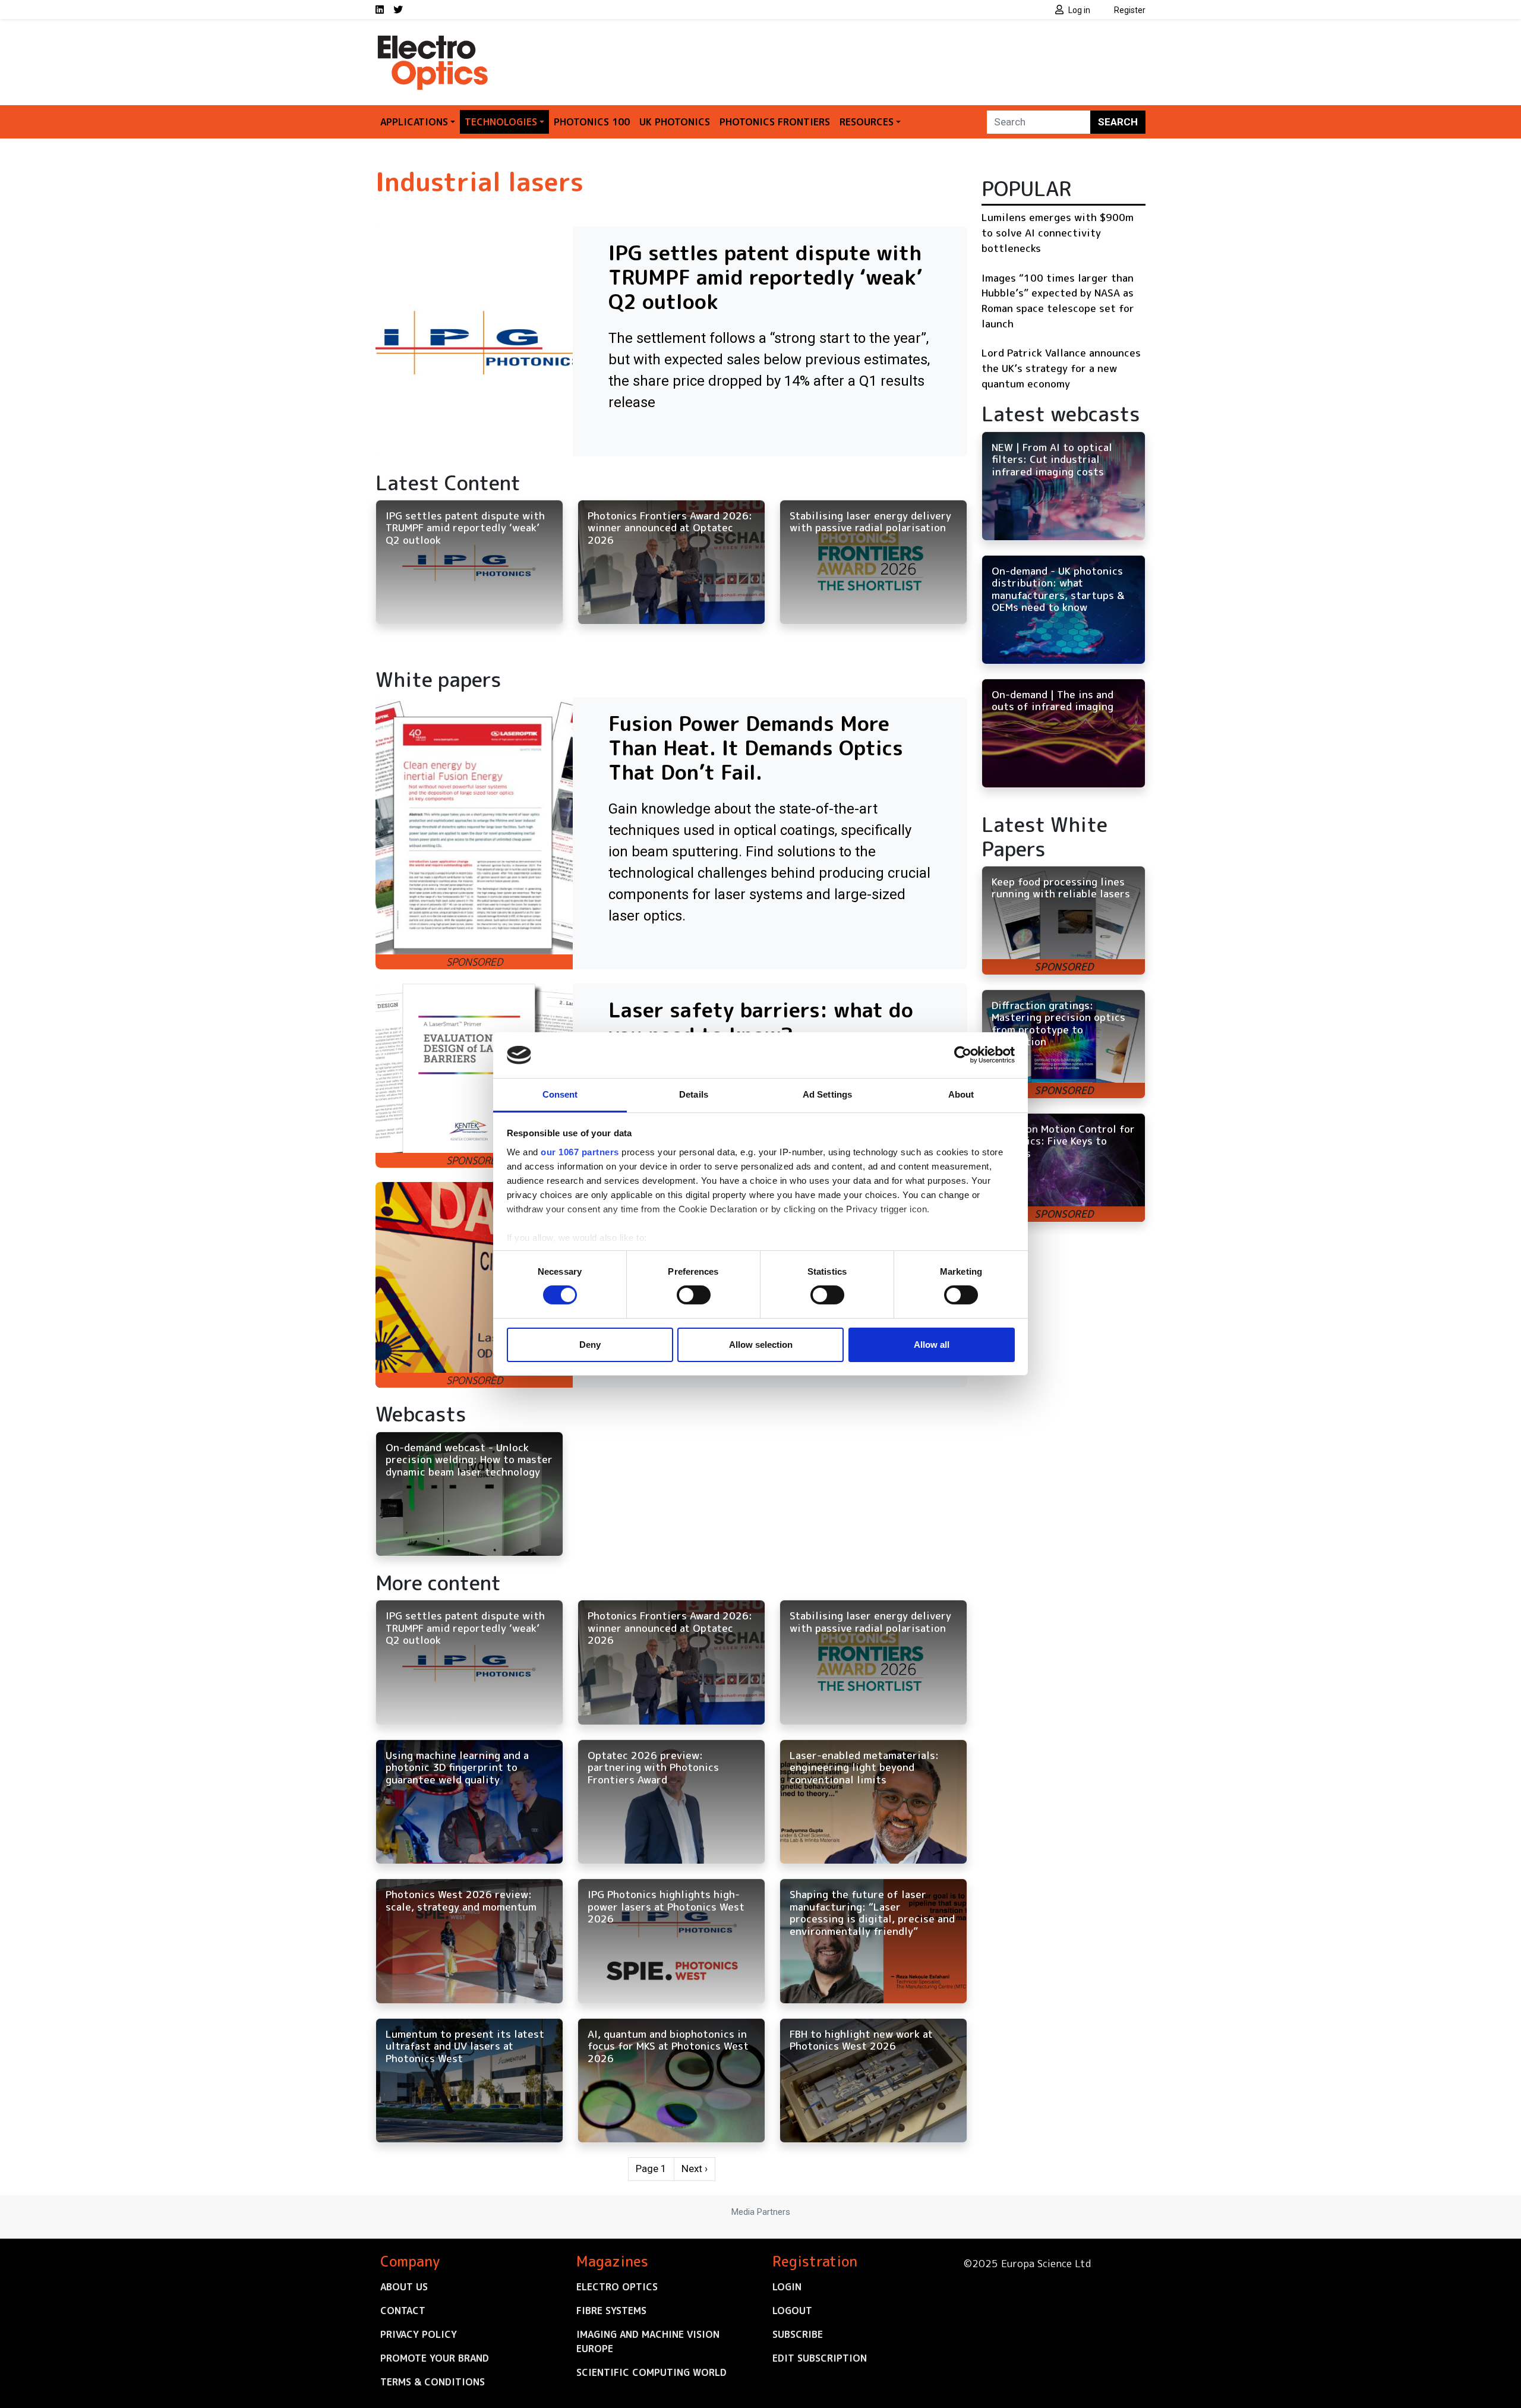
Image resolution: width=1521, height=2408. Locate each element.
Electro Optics (617, 2287)
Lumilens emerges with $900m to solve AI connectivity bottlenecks (1058, 232)
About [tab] (961, 1094)
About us (404, 2287)
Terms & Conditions (433, 2382)
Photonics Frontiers (775, 122)
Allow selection (761, 1345)
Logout (792, 2311)
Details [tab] (694, 1094)
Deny (590, 1345)
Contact (403, 2311)
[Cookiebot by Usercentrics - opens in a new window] (963, 1055)
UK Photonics (675, 122)
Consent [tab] (560, 1094)
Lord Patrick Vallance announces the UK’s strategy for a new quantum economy (1061, 368)
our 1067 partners (580, 1152)
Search (1118, 122)
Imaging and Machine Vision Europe (648, 2341)
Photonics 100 (592, 122)
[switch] (694, 1295)
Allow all (932, 1345)
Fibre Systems (611, 2311)
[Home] (434, 40)
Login (787, 2287)
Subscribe (798, 2334)
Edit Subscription (820, 2358)
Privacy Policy (419, 2334)
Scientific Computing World (651, 2372)
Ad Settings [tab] (827, 1094)
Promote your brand (435, 2358)
